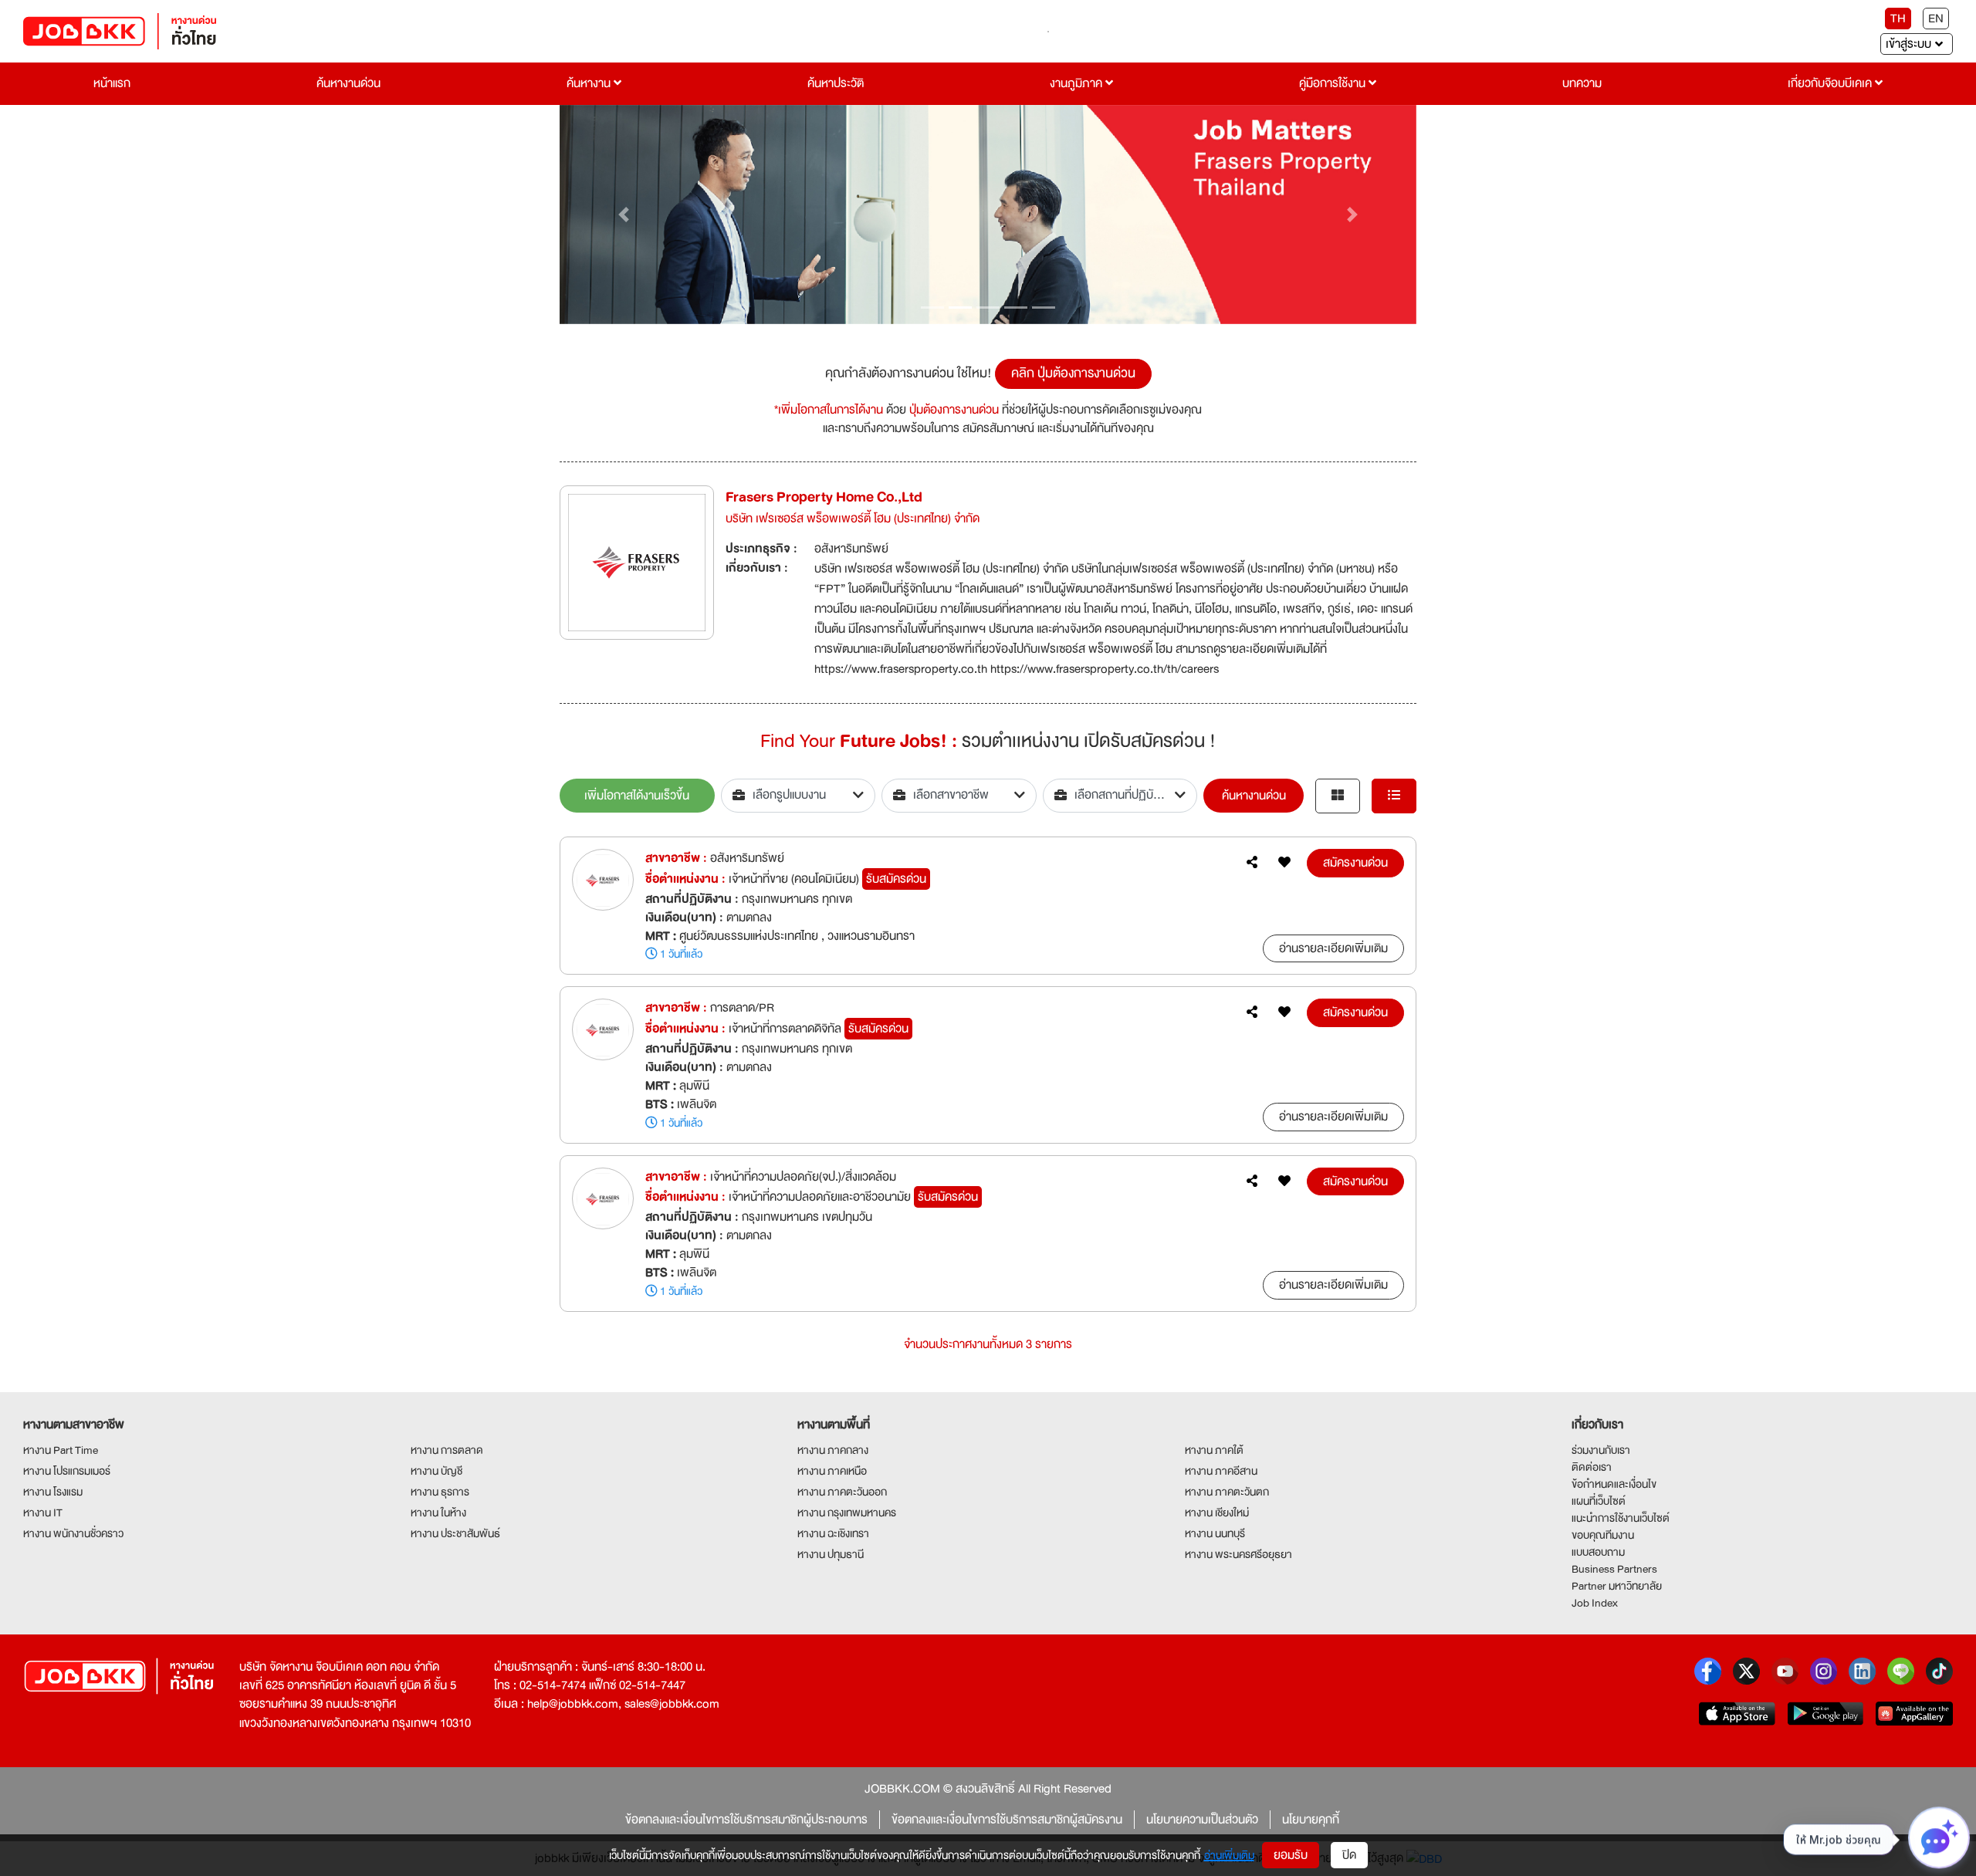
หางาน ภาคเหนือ (832, 1471)
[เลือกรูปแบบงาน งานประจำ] (799, 796)
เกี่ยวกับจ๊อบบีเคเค (1831, 83)
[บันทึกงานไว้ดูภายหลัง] (1284, 863)
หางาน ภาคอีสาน (1221, 1471)
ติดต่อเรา (1592, 1467)
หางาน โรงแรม (53, 1492)
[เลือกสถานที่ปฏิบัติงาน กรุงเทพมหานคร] (1120, 796)
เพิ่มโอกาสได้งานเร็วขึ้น (637, 796)
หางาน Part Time (61, 1450)
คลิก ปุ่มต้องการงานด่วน (1073, 373)
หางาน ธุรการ (440, 1492)
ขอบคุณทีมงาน (1603, 1535)
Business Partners (1614, 1569)
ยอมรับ (1291, 1855)
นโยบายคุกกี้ (1311, 1820)
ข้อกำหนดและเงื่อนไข (1614, 1484)
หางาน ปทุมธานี (831, 1554)
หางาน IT (43, 1513)
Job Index (1595, 1603)
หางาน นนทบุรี (1215, 1533)
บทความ (1582, 83)
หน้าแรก (112, 83)
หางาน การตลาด (447, 1450)
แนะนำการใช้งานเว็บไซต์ (1621, 1518)
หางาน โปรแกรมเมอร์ (67, 1471)
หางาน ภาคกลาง (833, 1450)
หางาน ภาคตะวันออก (842, 1492)
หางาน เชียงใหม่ (1217, 1513)
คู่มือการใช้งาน (1334, 83)
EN (1936, 19)
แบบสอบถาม (1598, 1552)
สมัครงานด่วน (1355, 863)
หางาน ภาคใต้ (1214, 1450)
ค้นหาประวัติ (836, 83)
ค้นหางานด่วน (349, 83)
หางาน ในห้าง (438, 1513)
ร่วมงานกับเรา (1601, 1450)
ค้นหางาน (590, 83)
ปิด (1349, 1855)
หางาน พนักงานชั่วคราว (73, 1533)
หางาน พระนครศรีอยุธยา (1238, 1554)
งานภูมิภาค (1078, 83)
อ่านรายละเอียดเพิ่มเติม (1333, 948)
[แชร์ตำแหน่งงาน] (1252, 863)
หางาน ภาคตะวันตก (1227, 1492)
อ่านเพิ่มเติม (1229, 1855)
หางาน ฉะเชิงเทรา (833, 1533)
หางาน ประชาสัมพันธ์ (455, 1533)
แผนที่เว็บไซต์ (1599, 1501)
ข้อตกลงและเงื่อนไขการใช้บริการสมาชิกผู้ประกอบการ (746, 1820)
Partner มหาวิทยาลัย (1617, 1586)
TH (1898, 19)
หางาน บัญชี (436, 1471)
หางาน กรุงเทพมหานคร (847, 1513)
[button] (624, 215)
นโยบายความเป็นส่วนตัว (1202, 1820)
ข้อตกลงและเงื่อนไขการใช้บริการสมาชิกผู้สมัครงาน (1007, 1820)
